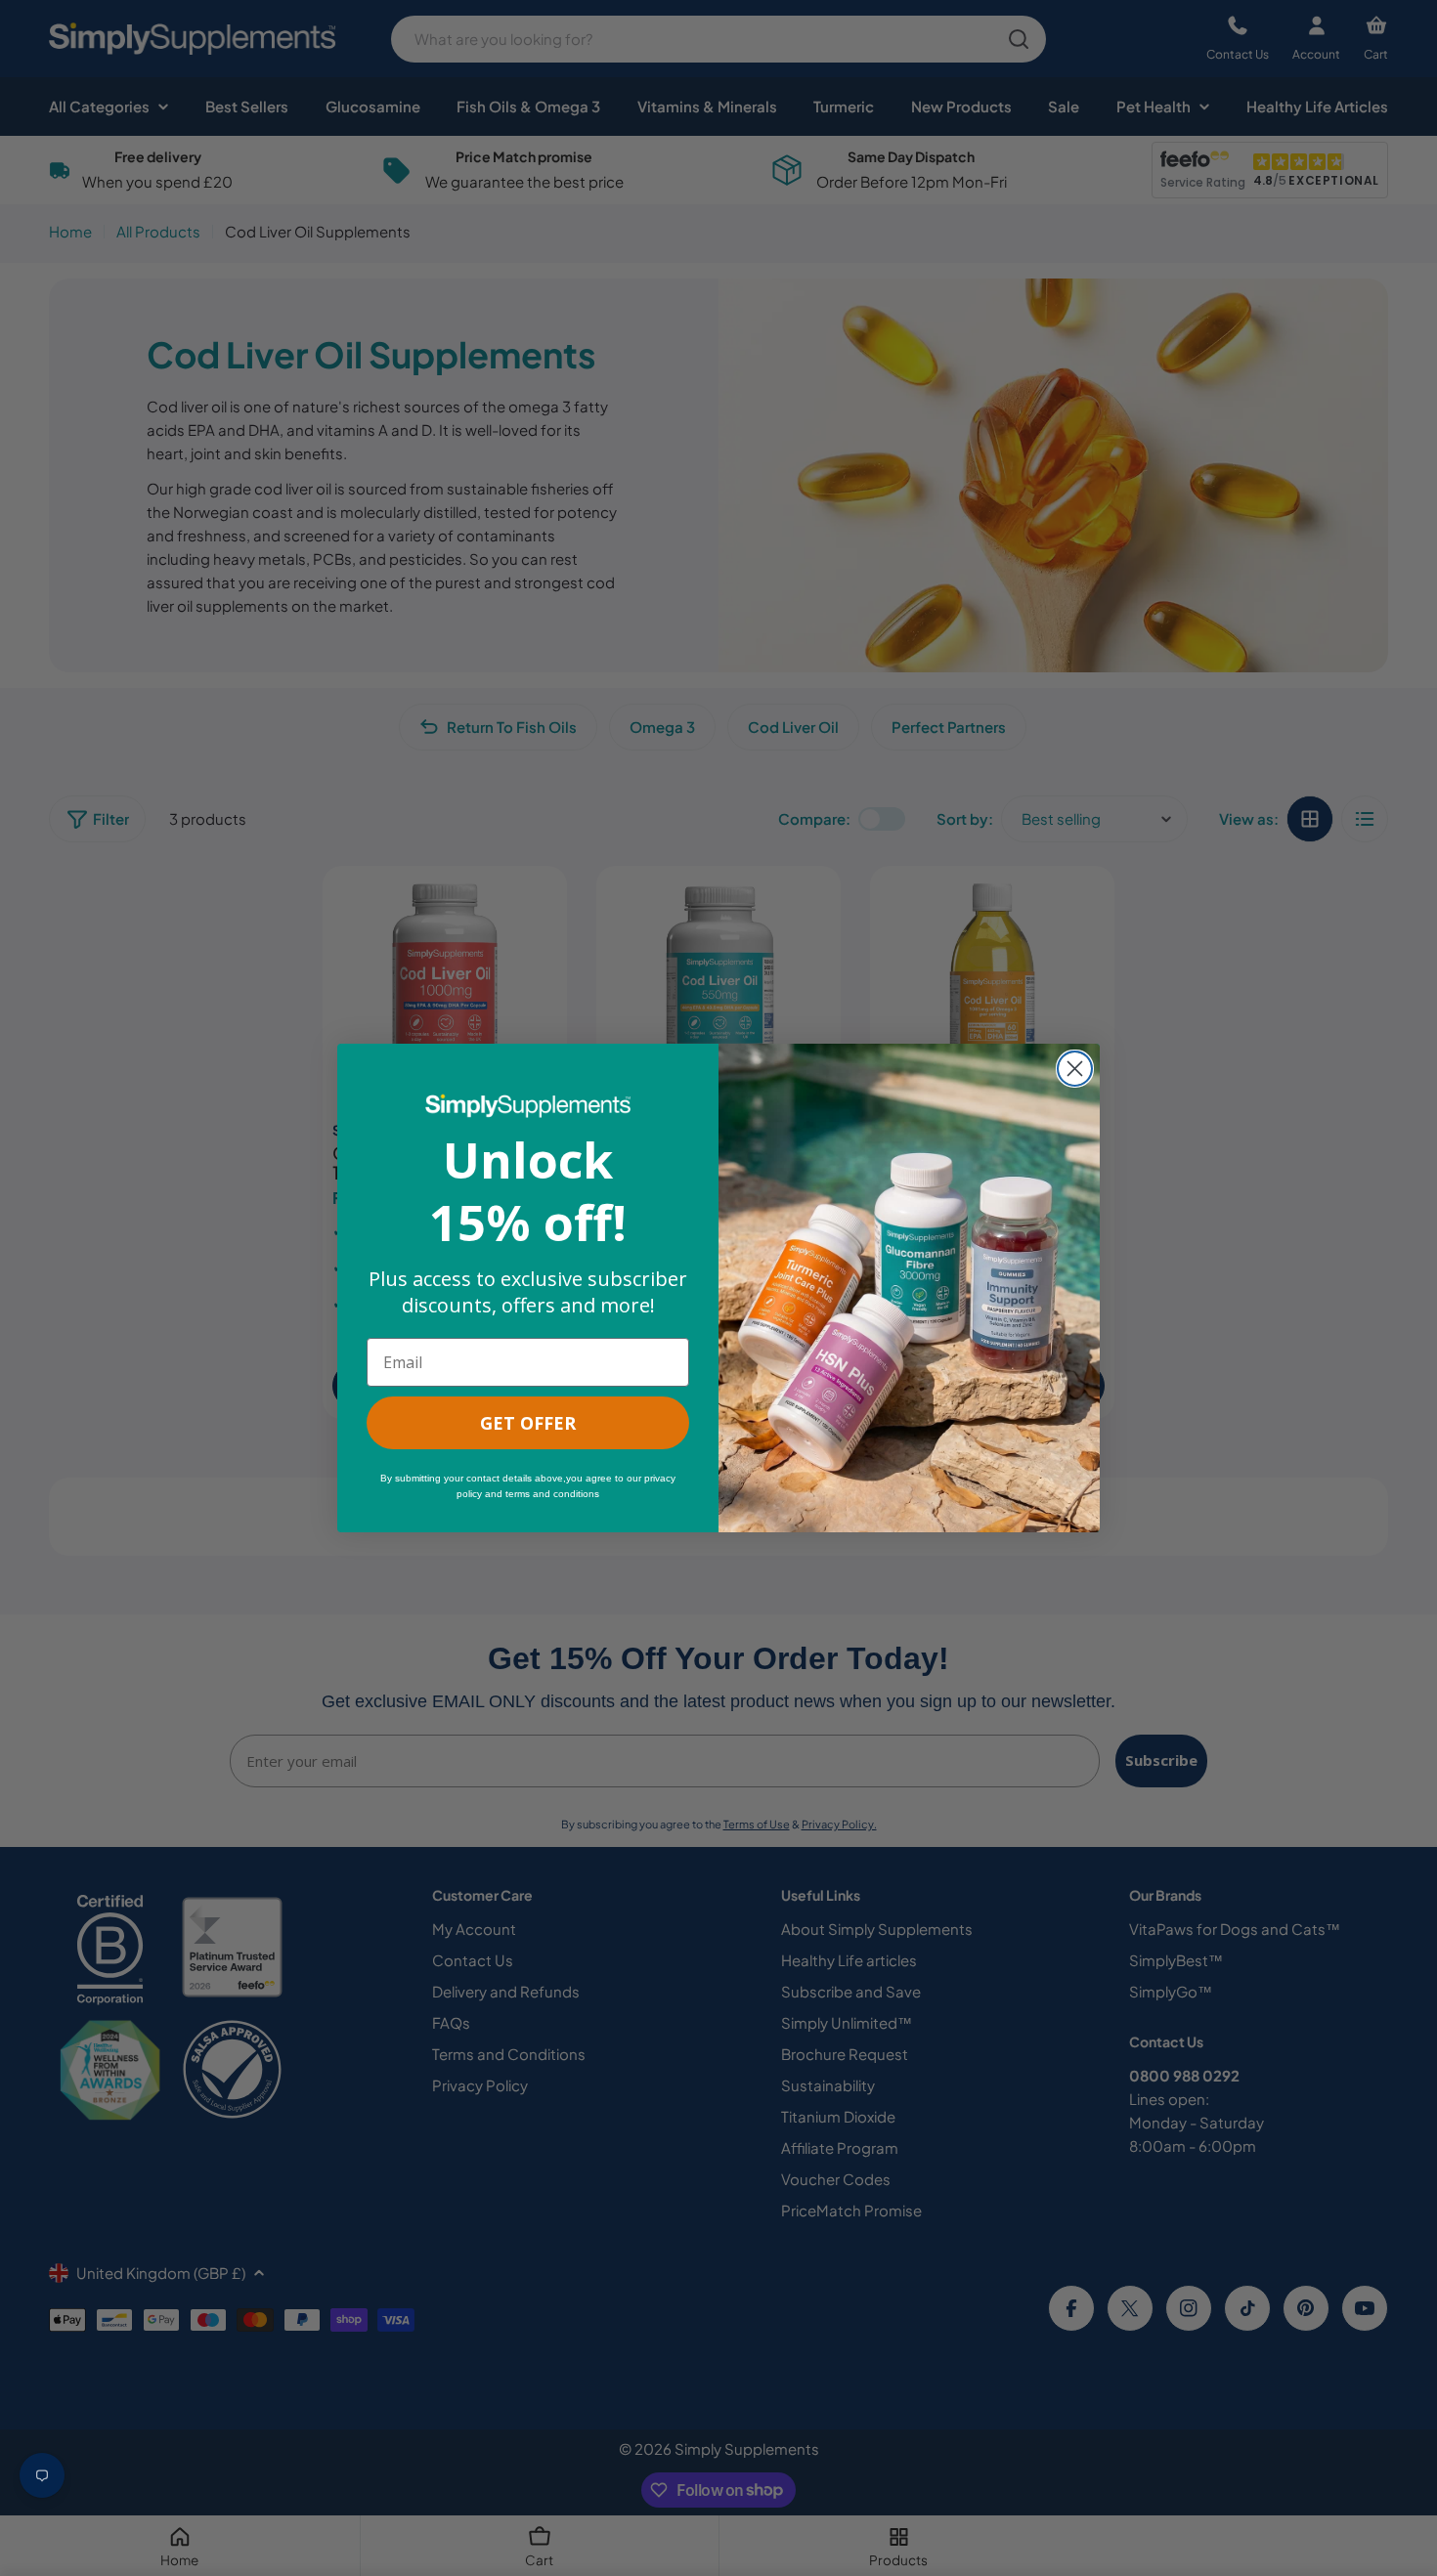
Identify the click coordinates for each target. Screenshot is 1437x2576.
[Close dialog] (1075, 1069)
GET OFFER (528, 1423)
